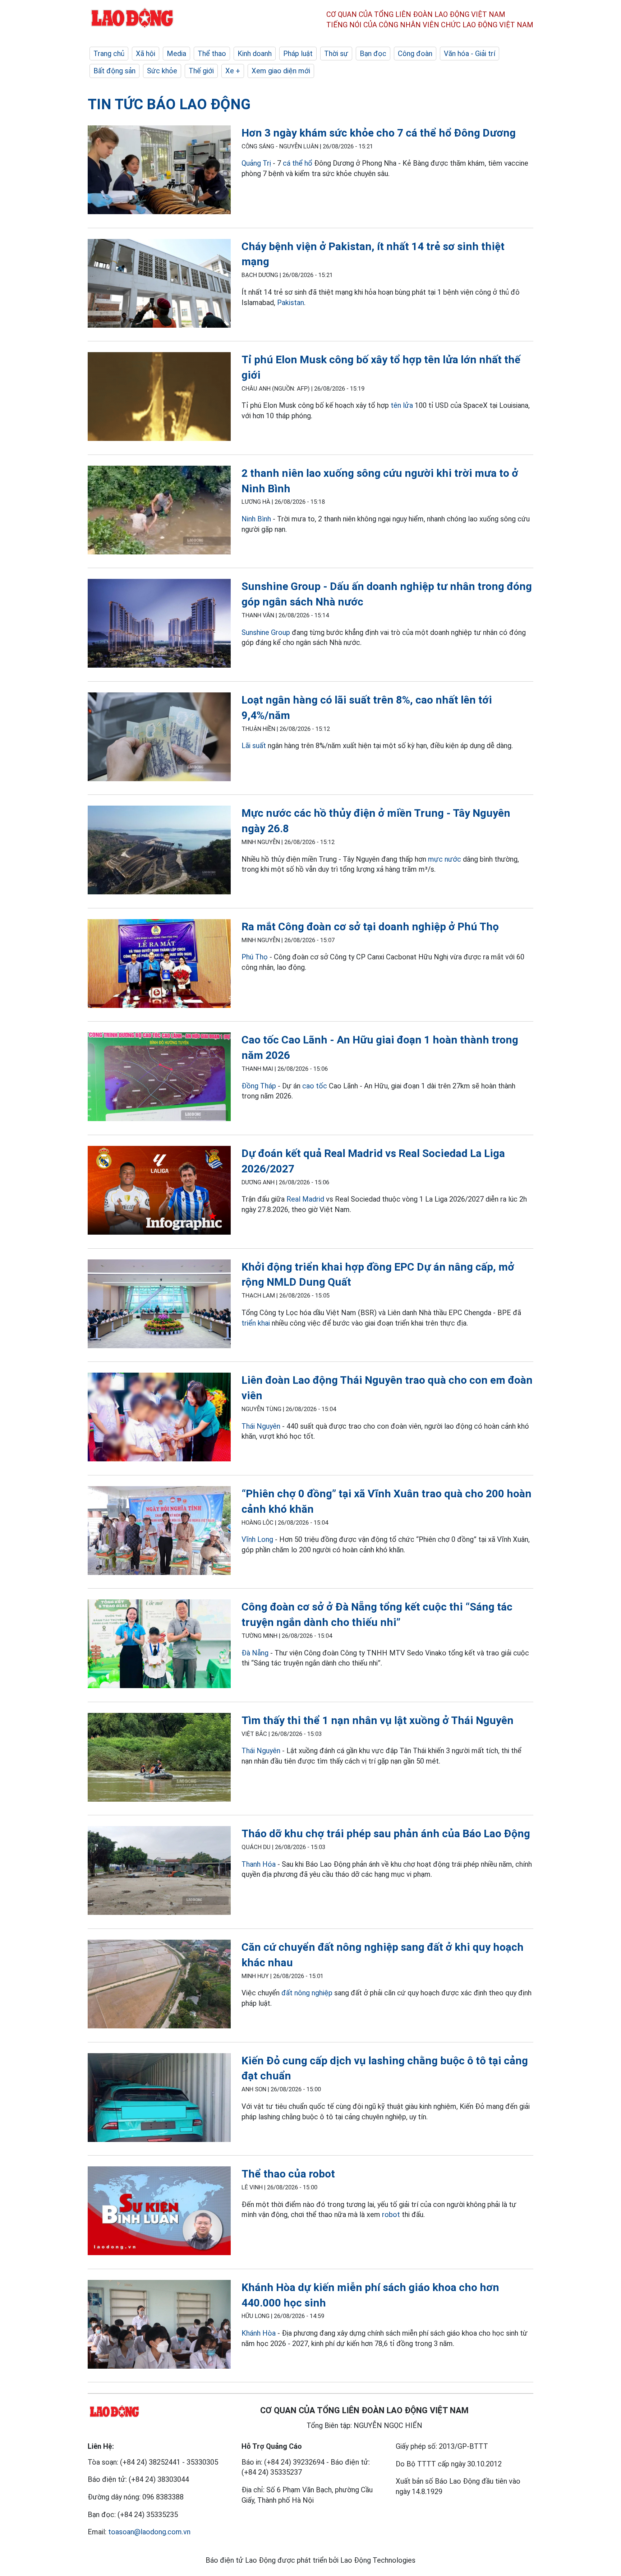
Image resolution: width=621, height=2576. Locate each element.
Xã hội (146, 54)
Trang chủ (109, 54)
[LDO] (159, 171)
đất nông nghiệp (307, 1993)
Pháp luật (298, 54)
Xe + (233, 71)
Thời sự (336, 54)
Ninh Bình (256, 519)
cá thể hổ (298, 163)
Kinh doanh (255, 54)
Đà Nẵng (255, 1653)
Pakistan (291, 303)
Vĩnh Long (257, 1539)
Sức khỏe (162, 71)
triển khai (256, 1323)
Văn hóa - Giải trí (470, 54)
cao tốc (315, 1086)
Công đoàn (415, 54)
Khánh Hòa (259, 2333)
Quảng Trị (256, 163)
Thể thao (212, 54)
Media (176, 54)
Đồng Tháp (259, 1086)
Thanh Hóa (259, 1864)
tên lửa (402, 405)
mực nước (445, 859)
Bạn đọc (373, 54)
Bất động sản (114, 71)
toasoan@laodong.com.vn (149, 2532)
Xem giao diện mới (281, 71)
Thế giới (201, 71)
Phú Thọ (255, 957)
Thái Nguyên (261, 1426)
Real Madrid (305, 1199)
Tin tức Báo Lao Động (169, 104)
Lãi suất (254, 746)
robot (391, 2215)
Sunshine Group (266, 632)
